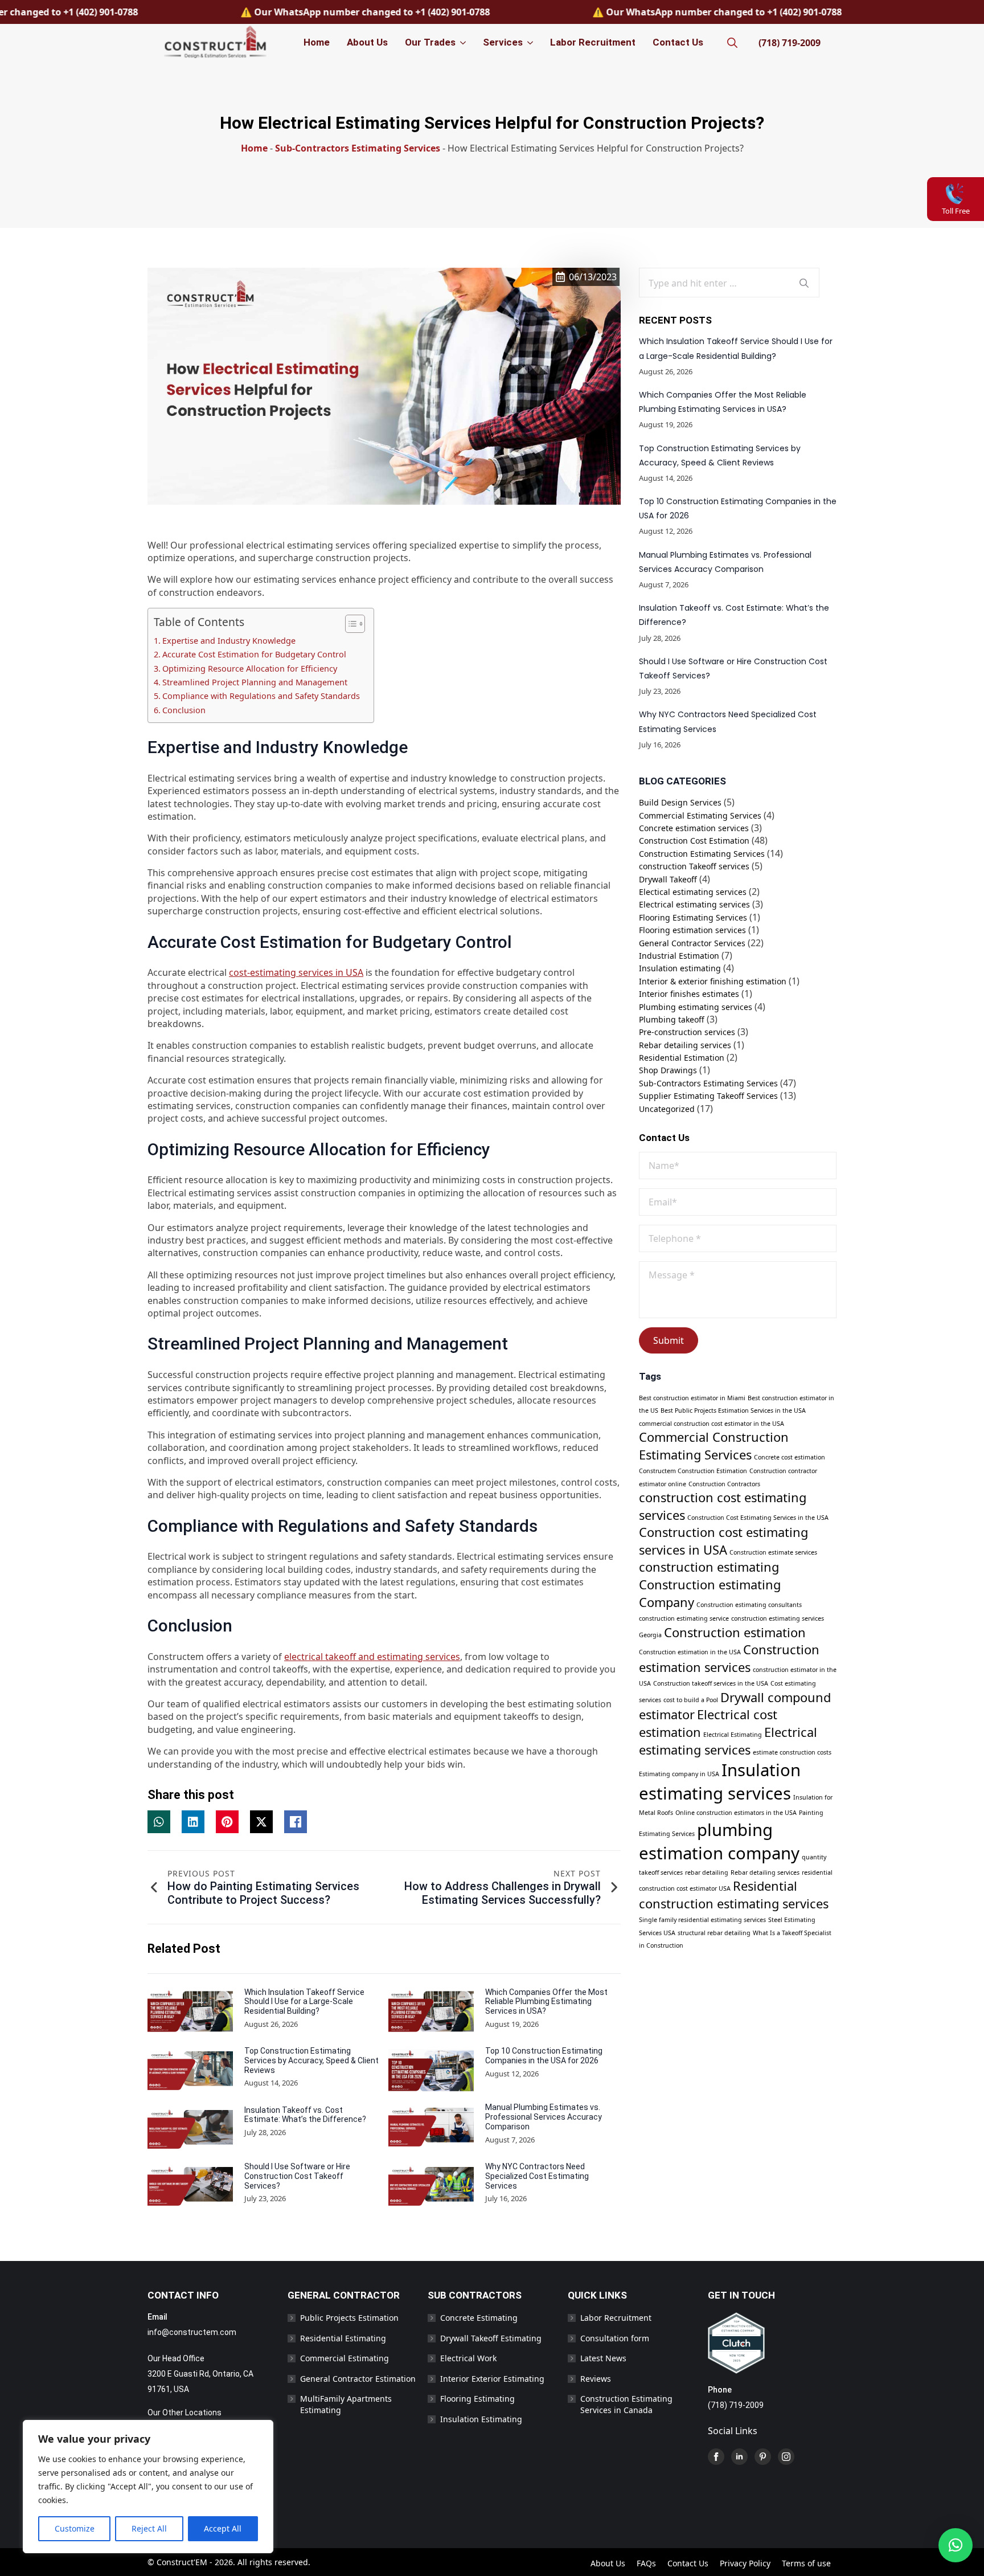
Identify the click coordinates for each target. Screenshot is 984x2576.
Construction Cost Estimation (694, 841)
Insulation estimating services (720, 1782)
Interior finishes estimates (689, 994)
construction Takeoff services (694, 866)
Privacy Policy (745, 2563)
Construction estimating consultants (749, 1605)
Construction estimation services (729, 1658)
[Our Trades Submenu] (462, 42)
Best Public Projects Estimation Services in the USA (733, 1410)
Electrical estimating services (694, 904)
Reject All (149, 2528)
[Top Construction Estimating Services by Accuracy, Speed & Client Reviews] (190, 2072)
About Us (367, 42)
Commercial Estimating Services (700, 815)
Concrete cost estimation (790, 1457)
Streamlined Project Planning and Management (256, 682)
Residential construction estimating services (734, 1895)
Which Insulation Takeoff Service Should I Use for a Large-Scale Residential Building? (304, 2002)
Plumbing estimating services (696, 1007)
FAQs (646, 2563)
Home (317, 42)
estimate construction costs (792, 1752)
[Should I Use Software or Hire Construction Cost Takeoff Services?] (190, 2187)
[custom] (763, 2457)
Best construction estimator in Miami (692, 1398)
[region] (148, 2487)
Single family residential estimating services (702, 1920)
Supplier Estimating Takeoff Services (708, 1096)
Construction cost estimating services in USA (723, 1541)
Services (503, 42)
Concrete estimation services (694, 828)
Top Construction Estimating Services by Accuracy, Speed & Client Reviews (311, 2060)
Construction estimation (735, 1632)
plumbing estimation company (719, 1841)
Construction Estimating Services (702, 854)
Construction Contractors (724, 1484)
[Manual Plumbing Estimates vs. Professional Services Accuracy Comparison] (431, 2128)
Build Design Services (680, 802)
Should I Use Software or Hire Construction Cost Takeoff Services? (297, 2176)
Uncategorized (667, 1109)
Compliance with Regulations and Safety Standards (262, 696)
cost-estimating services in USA (296, 972)
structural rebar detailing (714, 1933)
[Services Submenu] (529, 42)
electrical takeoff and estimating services (372, 1657)
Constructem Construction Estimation (693, 1471)
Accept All (223, 2528)
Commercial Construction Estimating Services (714, 1446)
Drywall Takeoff (668, 879)
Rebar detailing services (685, 1045)
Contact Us (678, 42)
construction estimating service (684, 1618)
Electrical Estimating (733, 1735)
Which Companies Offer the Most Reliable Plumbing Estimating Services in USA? (546, 2002)
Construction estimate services (773, 1552)
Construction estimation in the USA (690, 1652)
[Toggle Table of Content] (349, 624)
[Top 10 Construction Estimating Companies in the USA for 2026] (431, 2070)
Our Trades (430, 42)
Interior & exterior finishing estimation (713, 981)
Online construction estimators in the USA (736, 1813)
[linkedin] (739, 2457)
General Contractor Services (692, 943)
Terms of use (806, 2563)
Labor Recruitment (593, 42)
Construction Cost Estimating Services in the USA (758, 1518)
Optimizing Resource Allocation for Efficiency (251, 668)
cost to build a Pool (691, 1700)
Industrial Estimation (679, 956)
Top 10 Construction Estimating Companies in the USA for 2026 (544, 2056)
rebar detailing (707, 1872)
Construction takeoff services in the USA (711, 1683)
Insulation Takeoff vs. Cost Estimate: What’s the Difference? (305, 2115)
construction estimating (709, 1567)
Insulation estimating (680, 968)
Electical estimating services (693, 892)
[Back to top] (960, 2510)
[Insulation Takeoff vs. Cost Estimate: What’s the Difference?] (190, 2129)
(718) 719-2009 (790, 43)
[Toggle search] (732, 43)
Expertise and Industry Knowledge (230, 641)
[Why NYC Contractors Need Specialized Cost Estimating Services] (431, 2187)
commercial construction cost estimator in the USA (712, 1424)
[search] (804, 283)
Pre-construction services (687, 1032)
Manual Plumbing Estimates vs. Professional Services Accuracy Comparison (544, 2117)
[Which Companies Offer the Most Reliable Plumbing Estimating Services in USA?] (431, 2013)
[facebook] (716, 2457)
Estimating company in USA (679, 1774)
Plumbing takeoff (672, 1019)
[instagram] (786, 2457)
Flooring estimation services (692, 930)
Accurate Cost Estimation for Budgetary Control (254, 654)
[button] (956, 2545)
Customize (75, 2528)
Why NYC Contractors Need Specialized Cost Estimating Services (537, 2176)
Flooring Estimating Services (693, 917)
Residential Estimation (682, 1058)
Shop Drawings (668, 1070)
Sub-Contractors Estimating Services (358, 148)
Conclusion (184, 710)
